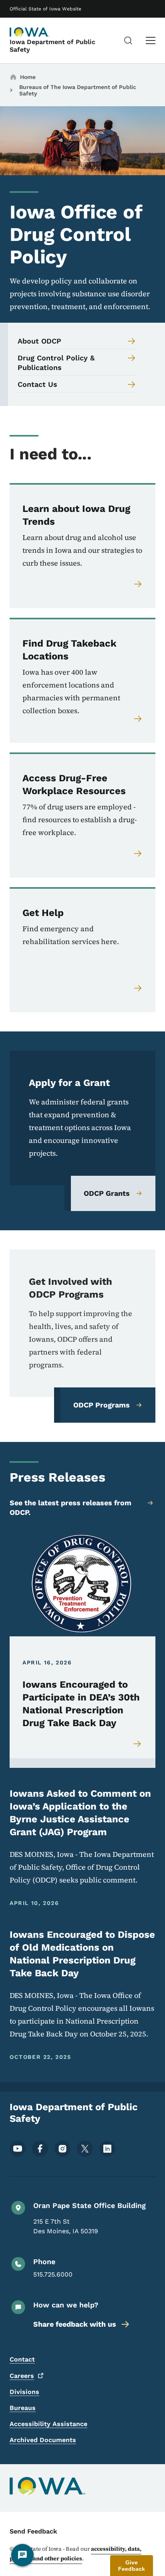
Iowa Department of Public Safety (52, 46)
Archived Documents (43, 2440)
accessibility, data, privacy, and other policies (75, 2554)
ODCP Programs (102, 1405)
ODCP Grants (107, 1193)
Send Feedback (33, 2531)
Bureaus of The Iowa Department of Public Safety (78, 90)
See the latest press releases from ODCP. (70, 1507)
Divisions (24, 2392)
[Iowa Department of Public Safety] (30, 32)
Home (28, 77)
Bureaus (23, 2408)
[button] (132, 2566)
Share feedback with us (75, 2324)
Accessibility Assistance (48, 2424)
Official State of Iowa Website (45, 9)
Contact (22, 2359)
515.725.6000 (53, 2274)
